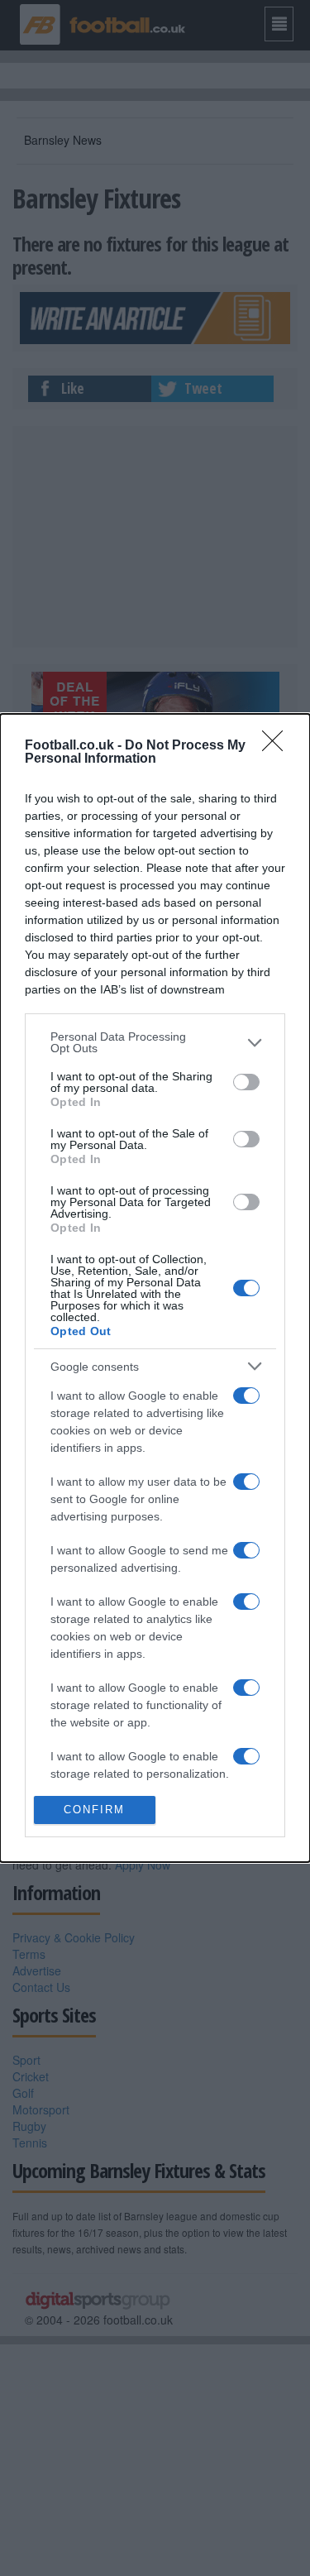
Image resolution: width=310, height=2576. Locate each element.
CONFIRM (94, 1810)
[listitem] (155, 1042)
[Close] (278, 746)
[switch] (246, 1082)
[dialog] (155, 1288)
